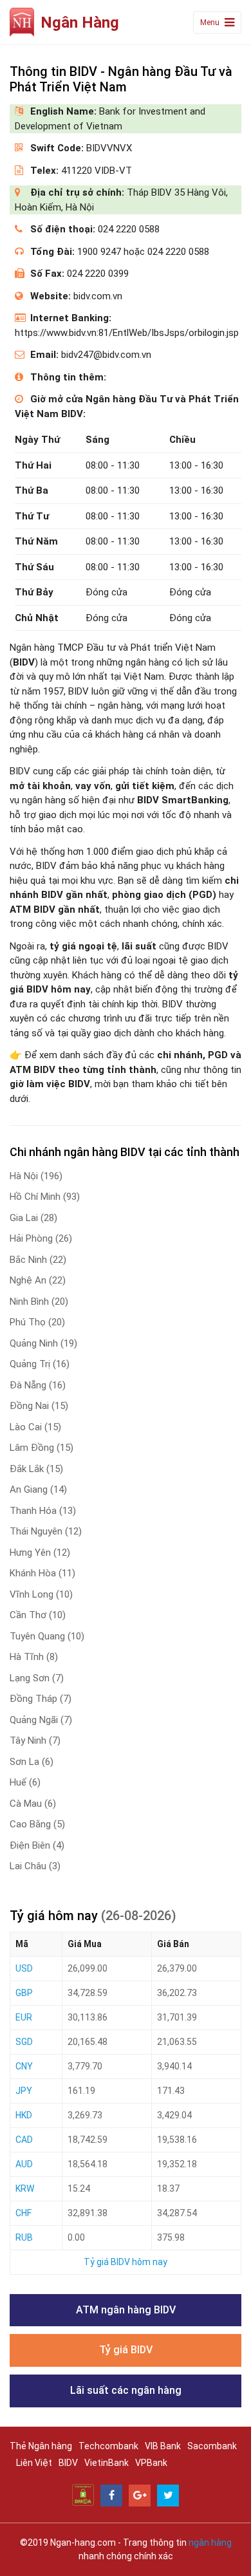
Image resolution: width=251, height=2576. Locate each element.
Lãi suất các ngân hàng (126, 2390)
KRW (25, 2189)
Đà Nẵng (38, 1385)
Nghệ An (38, 1280)
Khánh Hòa (42, 1573)
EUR (24, 2017)
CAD (24, 2140)
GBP (24, 1993)
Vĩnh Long (41, 1594)
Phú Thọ (37, 1322)
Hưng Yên (40, 1553)
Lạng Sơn (37, 1678)
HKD (24, 2115)
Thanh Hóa (43, 1511)
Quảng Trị (40, 1364)
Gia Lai (33, 1218)
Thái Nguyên (46, 1531)
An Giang (38, 1489)
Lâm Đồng (42, 1448)
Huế (25, 1782)
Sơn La (32, 1762)
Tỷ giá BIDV (126, 2350)
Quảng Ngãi (41, 1720)
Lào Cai (35, 1427)
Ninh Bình (39, 1302)
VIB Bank (163, 2446)
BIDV (68, 2463)
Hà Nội (36, 1176)
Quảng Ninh (43, 1343)
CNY (24, 2066)
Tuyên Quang (47, 1636)
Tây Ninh (35, 1741)
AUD (24, 2164)
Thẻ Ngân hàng (41, 2446)
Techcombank (108, 2446)
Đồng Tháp (41, 1699)
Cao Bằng (37, 1824)
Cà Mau (33, 1804)
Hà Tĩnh (34, 1657)
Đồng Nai (39, 1406)
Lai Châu (35, 1866)
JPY (24, 2091)
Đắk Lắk (36, 1469)
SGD (24, 2042)
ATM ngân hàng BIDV (126, 2310)
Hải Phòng (41, 1238)
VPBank (151, 2463)
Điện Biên (37, 1845)
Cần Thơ (38, 1615)
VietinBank (107, 2463)
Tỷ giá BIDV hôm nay (126, 2262)
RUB (24, 2237)
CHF (23, 2213)
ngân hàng (210, 2543)
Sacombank (212, 2446)
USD (24, 1968)
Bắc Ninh (38, 1260)
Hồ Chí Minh (45, 1197)
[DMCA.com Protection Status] (83, 2494)
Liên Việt (34, 2463)
